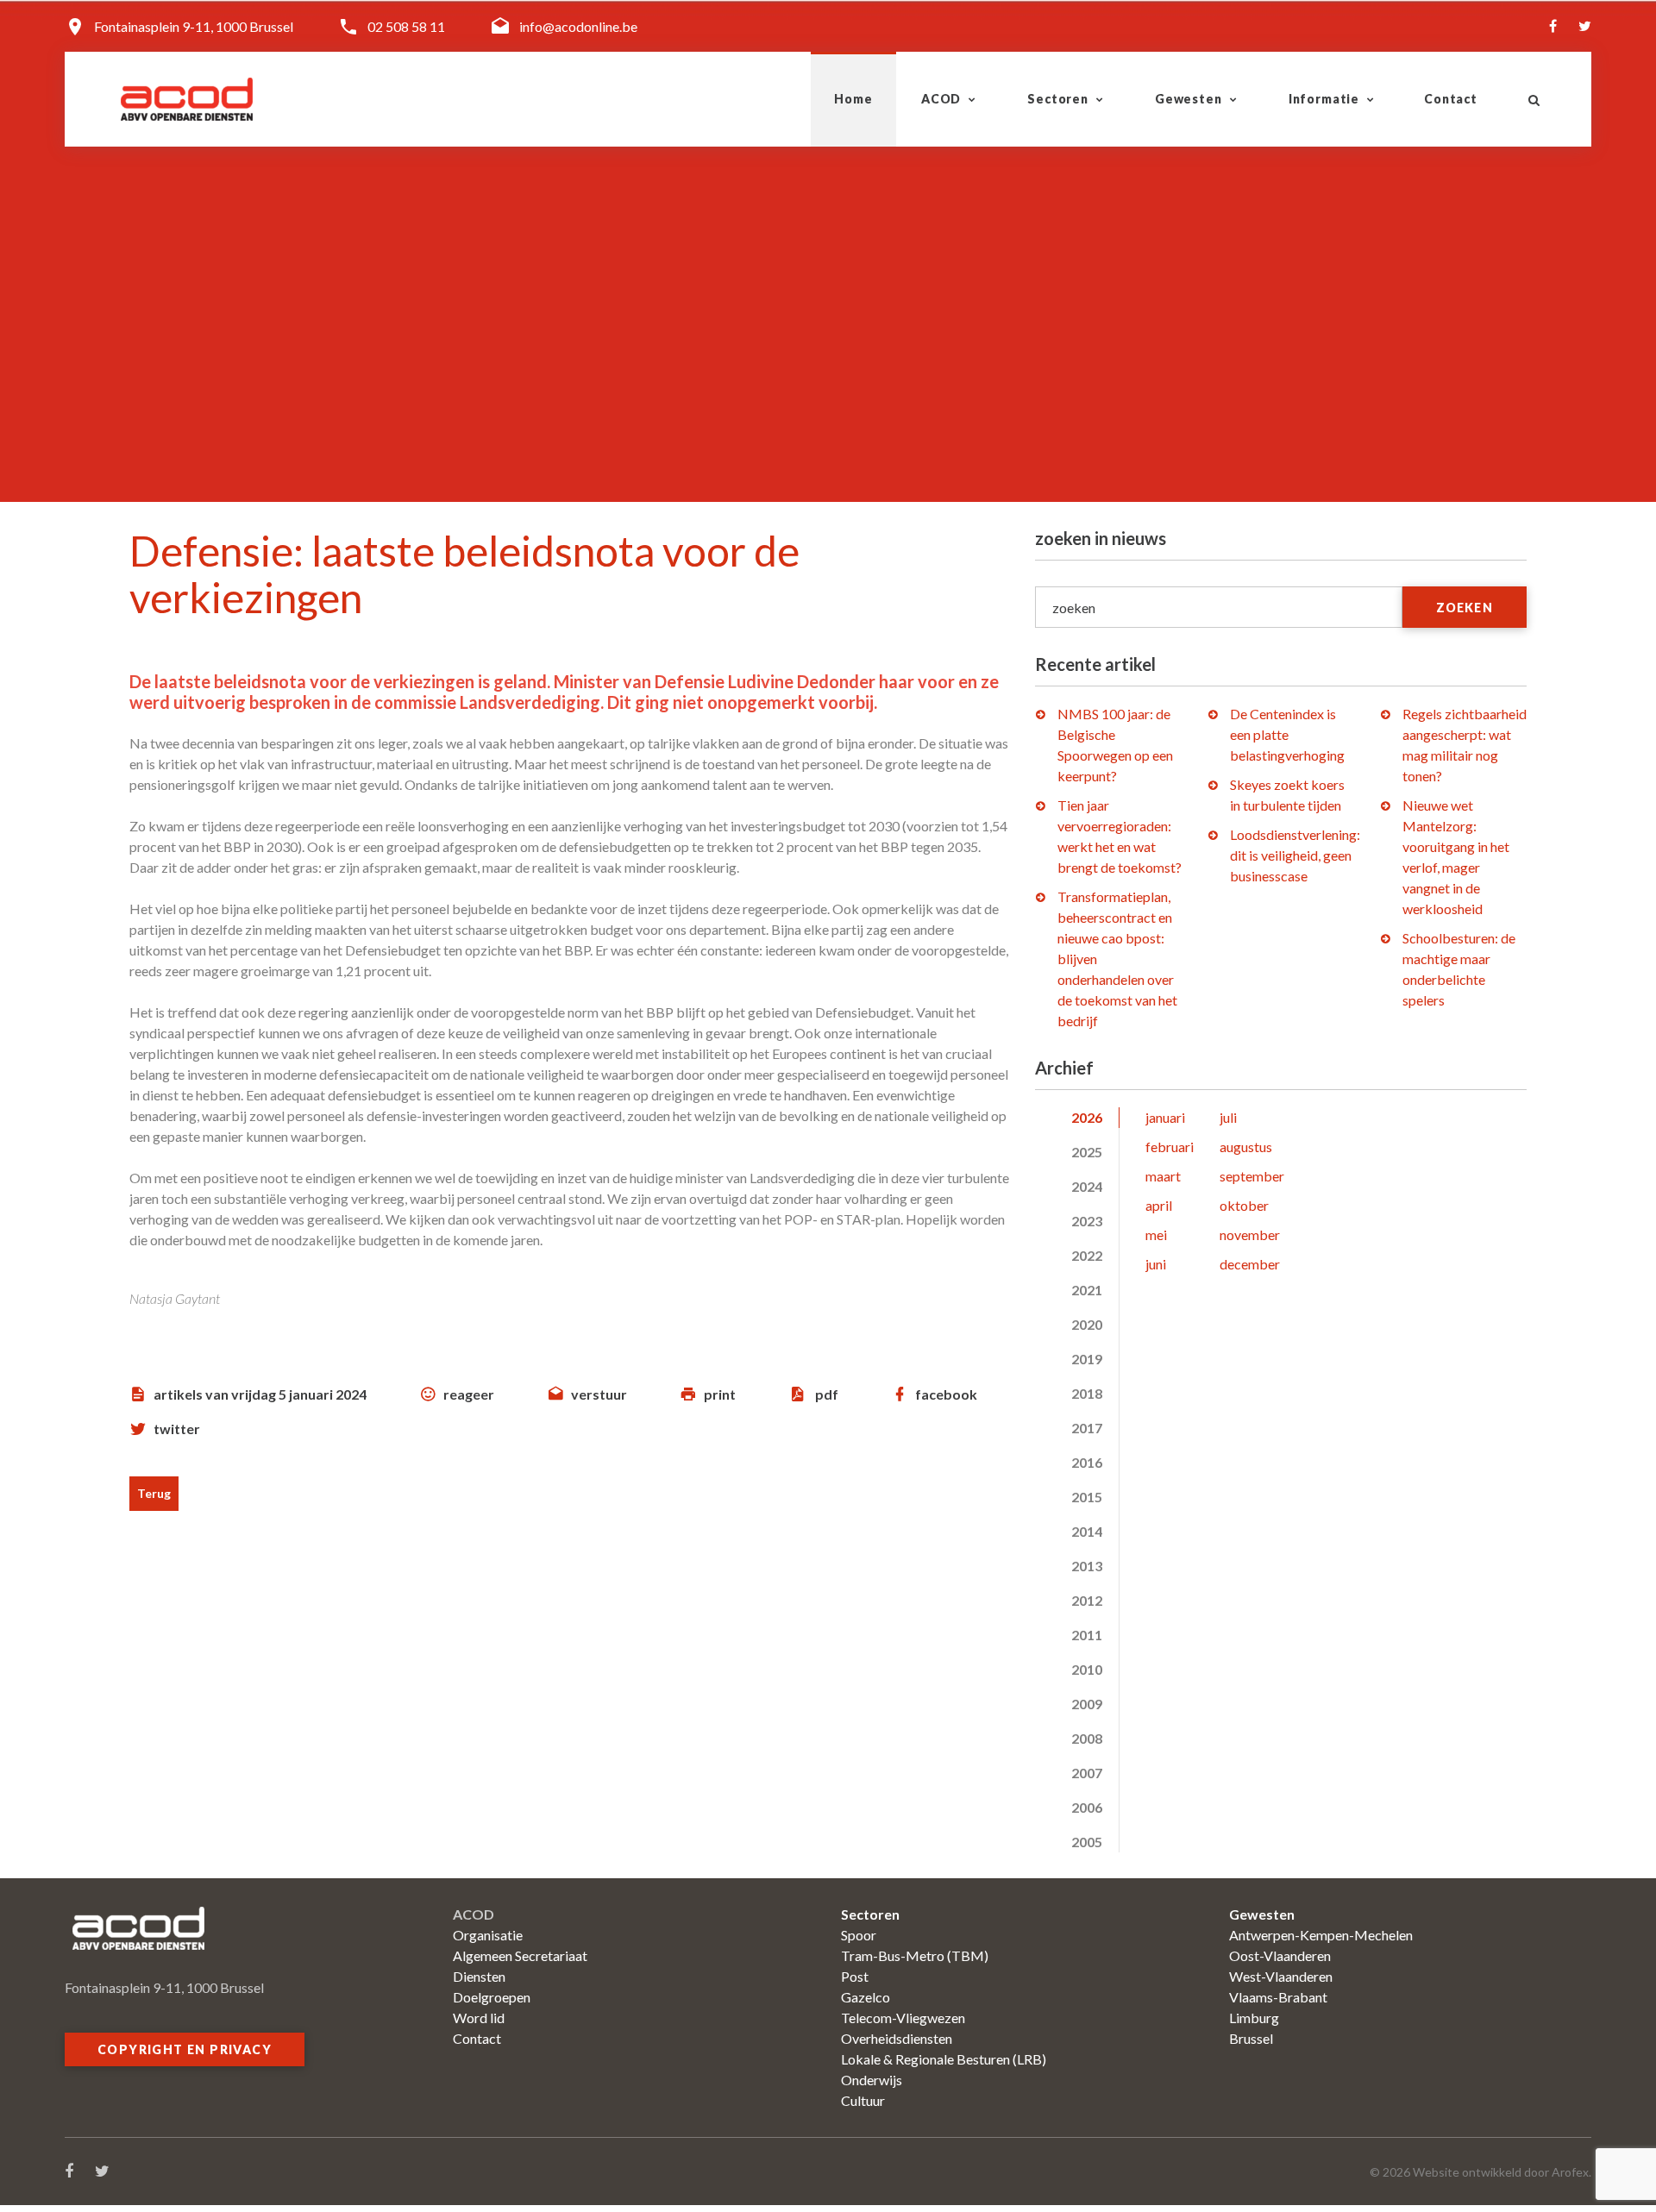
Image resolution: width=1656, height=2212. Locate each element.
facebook (946, 1394)
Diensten (479, 1976)
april (1159, 1205)
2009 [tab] (1087, 1704)
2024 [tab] (1087, 1186)
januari (1165, 1117)
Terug (154, 1493)
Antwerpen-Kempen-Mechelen (1321, 1935)
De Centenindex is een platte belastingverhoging (1287, 734)
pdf (827, 1394)
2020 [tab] (1087, 1324)
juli (1228, 1117)
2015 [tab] (1087, 1497)
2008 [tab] (1087, 1738)
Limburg (1254, 2018)
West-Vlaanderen (1281, 1976)
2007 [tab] (1087, 1773)
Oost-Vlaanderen (1280, 1955)
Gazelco (866, 1997)
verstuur (599, 1394)
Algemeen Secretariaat (520, 1955)
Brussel (1251, 2038)
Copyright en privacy (185, 2049)
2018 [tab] (1087, 1393)
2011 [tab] (1087, 1635)
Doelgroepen (492, 1997)
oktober (1244, 1205)
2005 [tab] (1087, 1842)
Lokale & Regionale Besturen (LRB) (944, 2059)
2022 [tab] (1087, 1255)
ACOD (941, 99)
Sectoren (1058, 99)
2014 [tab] (1087, 1531)
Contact (1451, 99)
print (720, 1394)
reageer (469, 1394)
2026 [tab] (1087, 1117)
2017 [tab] (1087, 1428)
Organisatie (488, 1935)
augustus (1246, 1147)
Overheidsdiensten (897, 2038)
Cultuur (863, 2100)
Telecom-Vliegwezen (903, 2018)
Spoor (859, 1935)
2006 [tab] (1087, 1807)
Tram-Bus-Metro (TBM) (915, 1955)
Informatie (1324, 99)
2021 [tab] (1087, 1290)
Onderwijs (872, 2080)
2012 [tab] (1087, 1600)
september (1252, 1176)
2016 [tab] (1087, 1462)
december (1250, 1264)
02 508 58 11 (406, 26)
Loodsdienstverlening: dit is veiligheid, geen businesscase (1295, 855)
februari (1170, 1147)
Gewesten (1189, 99)
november (1250, 1234)
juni (1156, 1264)
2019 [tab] (1087, 1359)
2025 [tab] (1087, 1152)
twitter (177, 1429)
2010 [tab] (1087, 1669)
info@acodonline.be (578, 26)
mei (1156, 1234)
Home (853, 99)
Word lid (479, 2018)
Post (855, 1976)
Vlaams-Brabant (1278, 1997)
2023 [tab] (1087, 1221)
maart (1163, 1176)
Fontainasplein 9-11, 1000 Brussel (194, 26)
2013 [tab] (1087, 1566)
